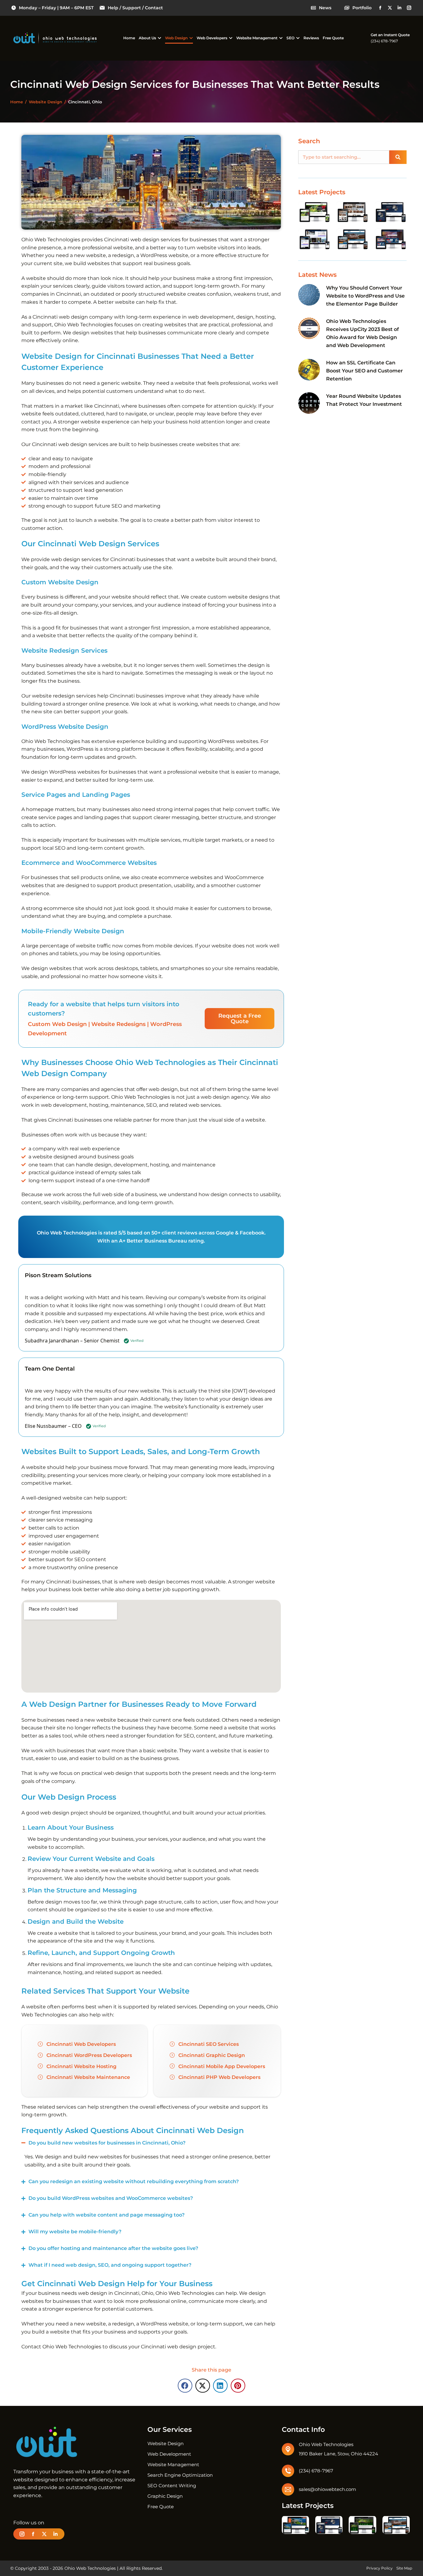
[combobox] (344, 157)
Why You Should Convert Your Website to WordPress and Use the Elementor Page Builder (365, 296)
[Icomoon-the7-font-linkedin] (399, 8)
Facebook (252, 1233)
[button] (185, 2386)
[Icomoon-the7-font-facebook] (380, 8)
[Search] (398, 157)
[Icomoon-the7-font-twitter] (390, 8)
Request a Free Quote (240, 1019)
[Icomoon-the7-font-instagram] (409, 8)
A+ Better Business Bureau (153, 1241)
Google (225, 1233)
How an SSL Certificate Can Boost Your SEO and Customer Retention (364, 371)
